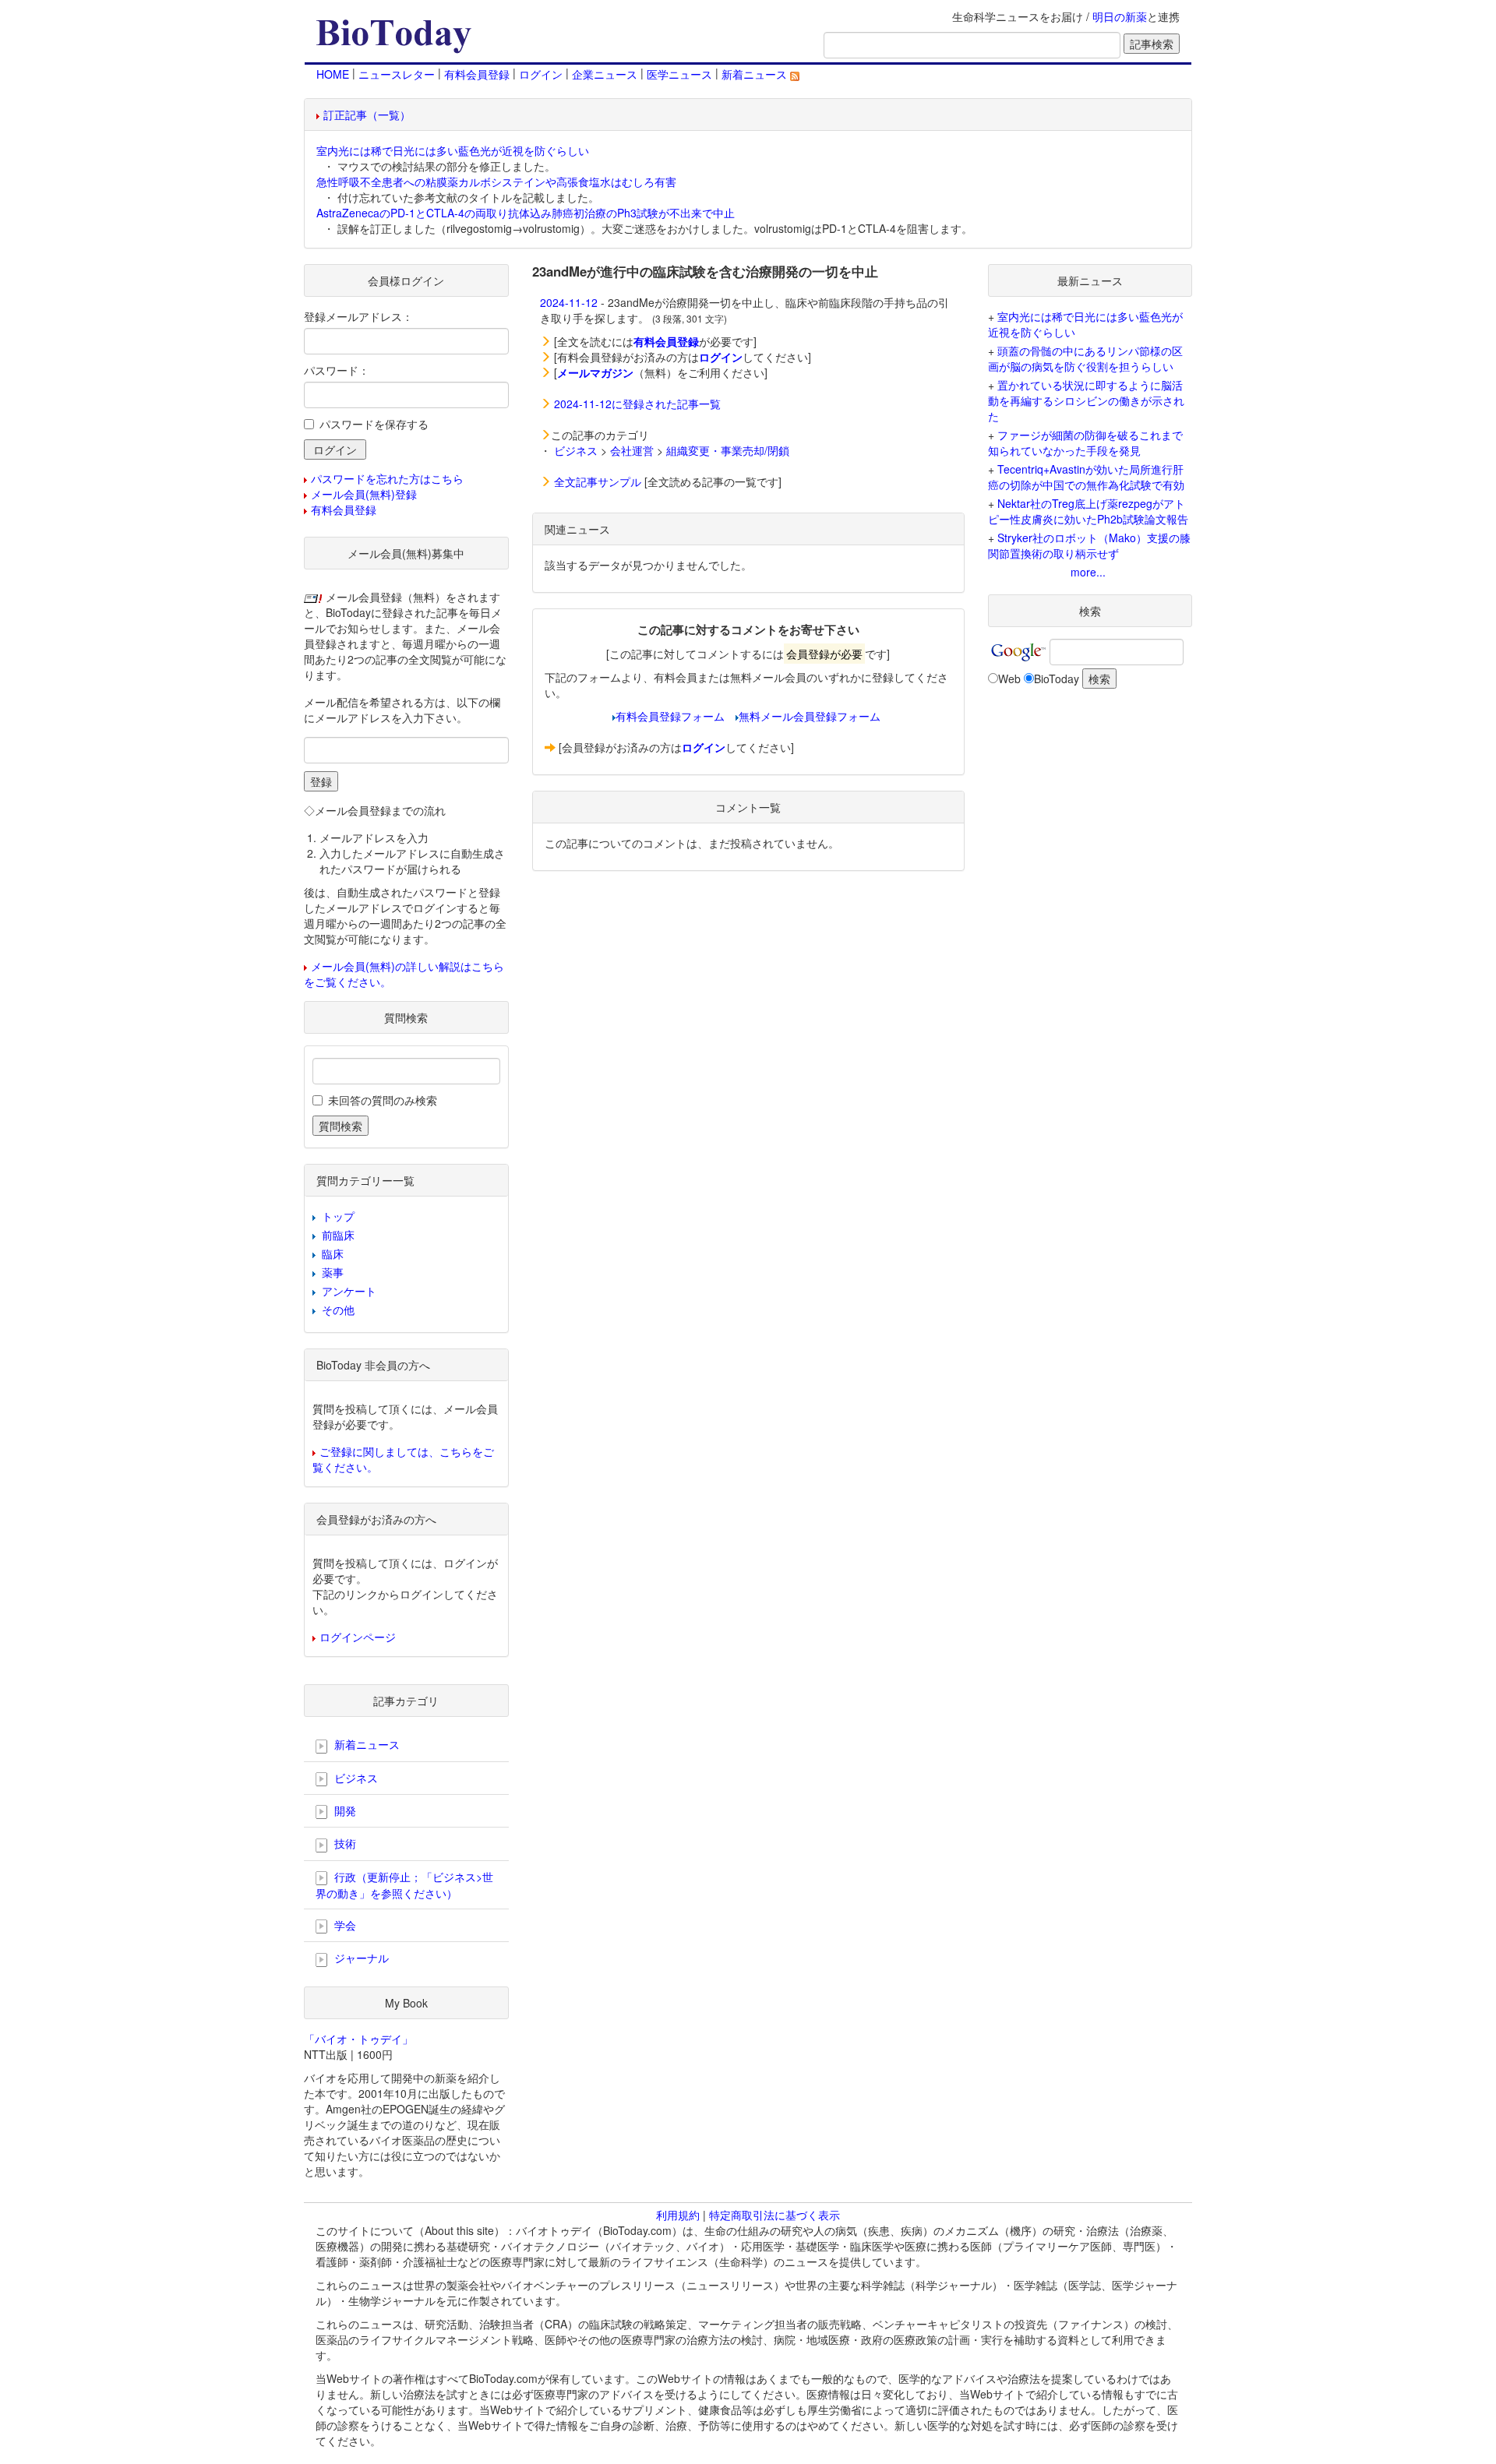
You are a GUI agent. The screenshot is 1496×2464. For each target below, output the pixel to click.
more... (1088, 572)
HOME (333, 74)
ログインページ (358, 1637)
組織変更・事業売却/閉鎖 (728, 450)
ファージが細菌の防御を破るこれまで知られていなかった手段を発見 (1085, 442)
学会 (344, 1925)
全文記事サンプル (598, 481)
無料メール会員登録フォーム (810, 716)
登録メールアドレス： (358, 316)
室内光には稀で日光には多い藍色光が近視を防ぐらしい (453, 150)
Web (1009, 679)
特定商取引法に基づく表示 (774, 2215)
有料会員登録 (477, 74)
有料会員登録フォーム (670, 716)
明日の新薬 (1120, 16)
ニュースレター (397, 74)
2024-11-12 (569, 302)
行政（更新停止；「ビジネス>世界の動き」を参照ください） (404, 1885)
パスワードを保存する (374, 424)
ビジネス (576, 450)
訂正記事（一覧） (367, 115)
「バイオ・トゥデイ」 (358, 2039)
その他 (338, 1310)
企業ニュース (605, 74)
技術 (344, 1843)
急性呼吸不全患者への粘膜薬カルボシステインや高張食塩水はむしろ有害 (496, 182)
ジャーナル (360, 1958)
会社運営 (632, 450)
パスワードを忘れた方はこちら (387, 478)
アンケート (349, 1291)
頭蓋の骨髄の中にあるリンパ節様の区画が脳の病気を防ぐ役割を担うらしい (1085, 358)
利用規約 (678, 2215)
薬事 (333, 1272)
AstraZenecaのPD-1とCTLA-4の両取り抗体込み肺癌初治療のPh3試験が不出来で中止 (526, 213)
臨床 (333, 1253)
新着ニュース (756, 74)
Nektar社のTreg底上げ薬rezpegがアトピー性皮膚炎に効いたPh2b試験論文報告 (1088, 511)
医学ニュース (679, 74)
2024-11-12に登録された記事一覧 (637, 404)
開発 (344, 1810)
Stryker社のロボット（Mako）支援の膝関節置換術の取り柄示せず (1089, 545)
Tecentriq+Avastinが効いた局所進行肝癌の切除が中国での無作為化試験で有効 (1086, 477)
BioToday (1057, 679)
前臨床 (338, 1235)
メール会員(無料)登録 (364, 494)
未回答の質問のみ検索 (383, 1100)
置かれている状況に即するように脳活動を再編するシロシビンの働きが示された (1086, 400)
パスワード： (337, 370)
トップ (338, 1216)
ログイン (541, 74)
